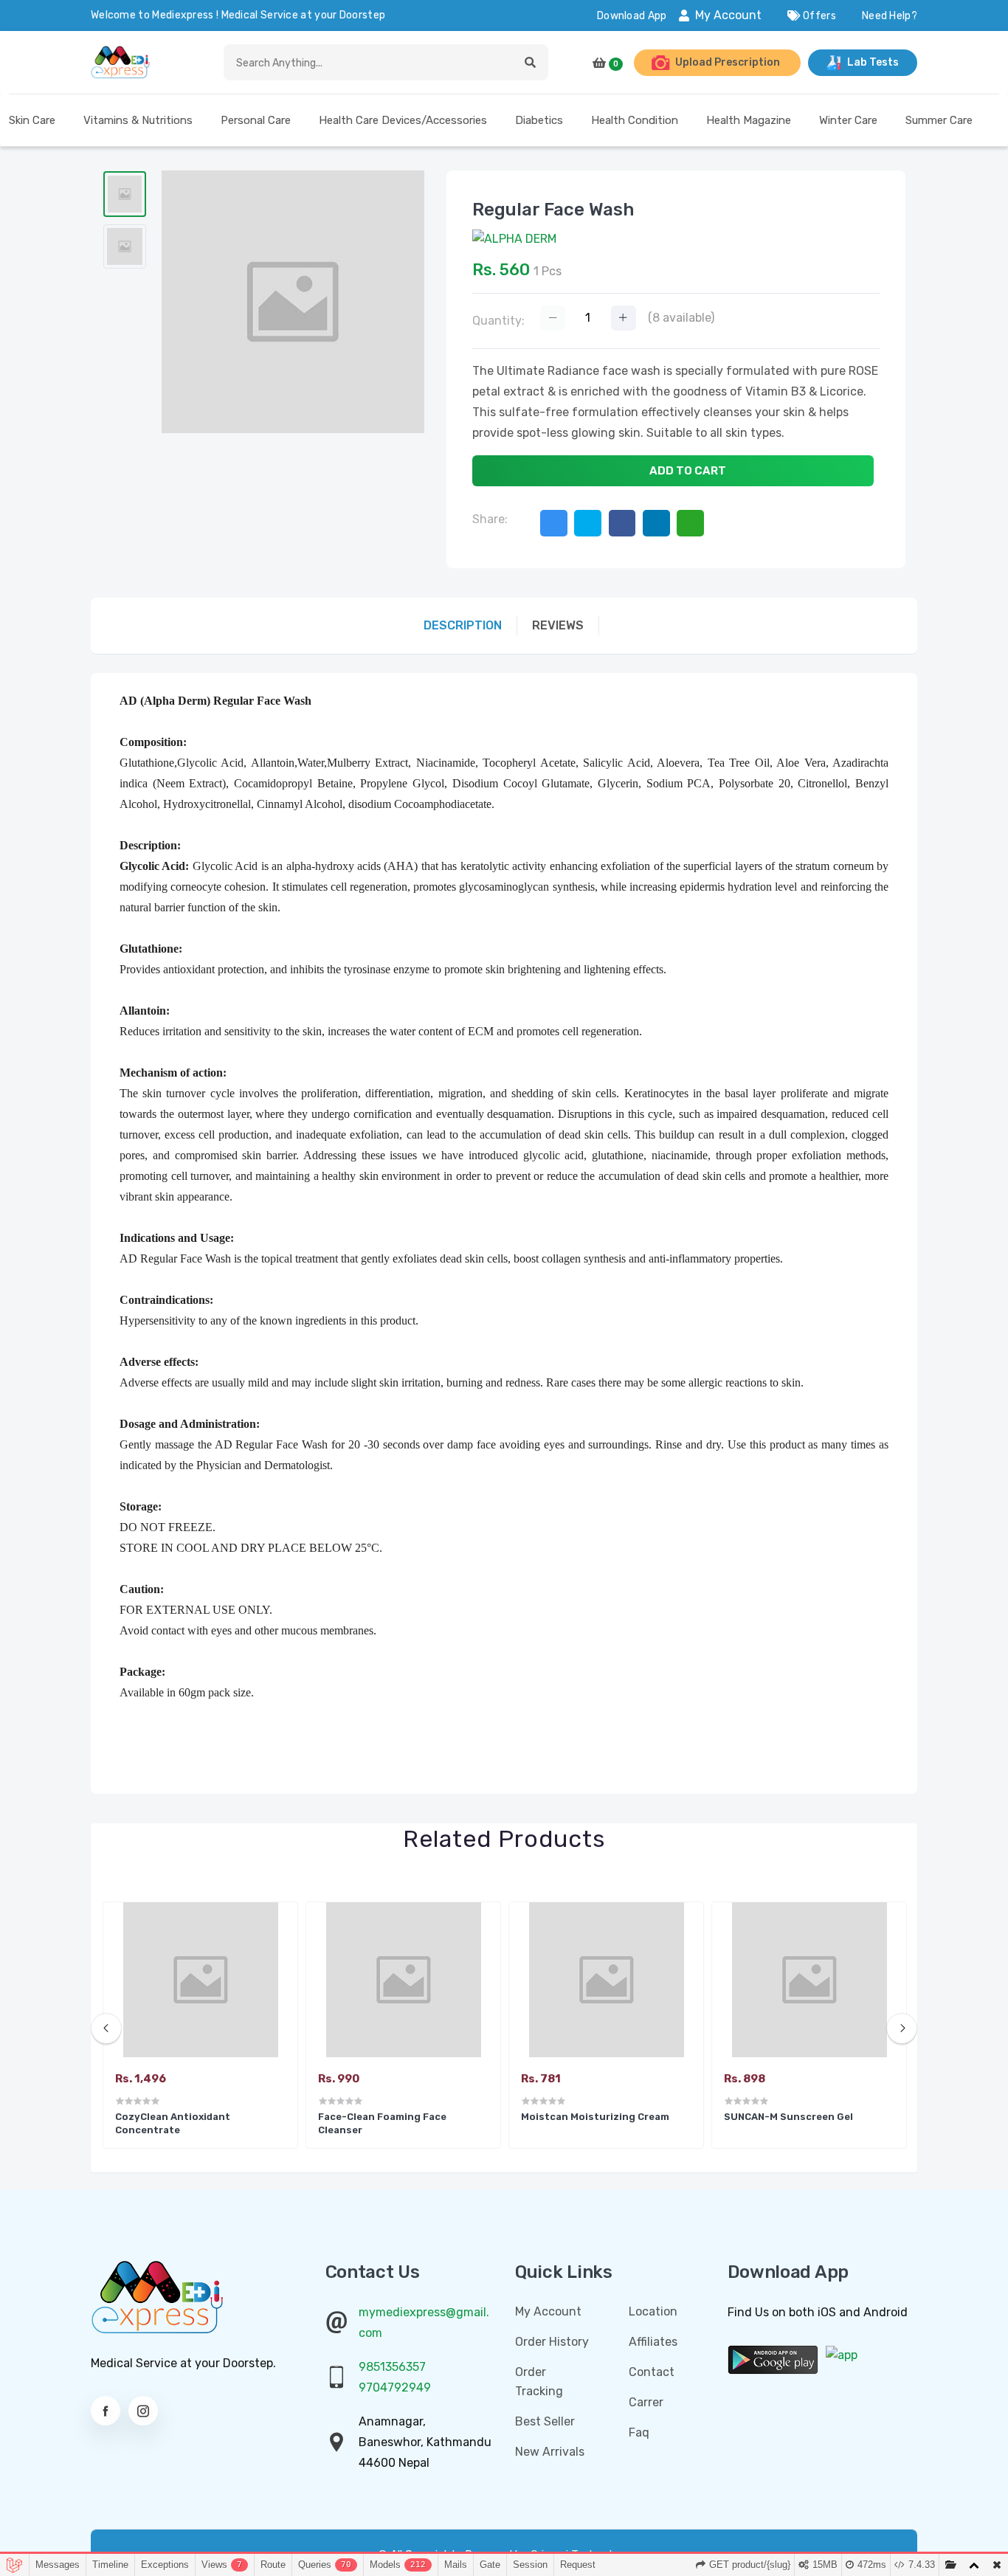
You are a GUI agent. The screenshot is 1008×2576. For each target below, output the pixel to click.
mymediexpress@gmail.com (424, 2323)
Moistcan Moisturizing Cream (595, 2117)
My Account (728, 15)
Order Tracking (539, 2382)
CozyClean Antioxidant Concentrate (173, 2123)
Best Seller (545, 2421)
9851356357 (392, 2367)
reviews (558, 625)
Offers (818, 16)
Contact (652, 2372)
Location (653, 2311)
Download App (632, 16)
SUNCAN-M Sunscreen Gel (788, 2117)
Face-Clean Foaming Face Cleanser (382, 2123)
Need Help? (890, 16)
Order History (552, 2342)
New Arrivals (550, 2452)
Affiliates (653, 2342)
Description (463, 625)
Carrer (646, 2402)
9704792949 (395, 2387)
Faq (639, 2432)
